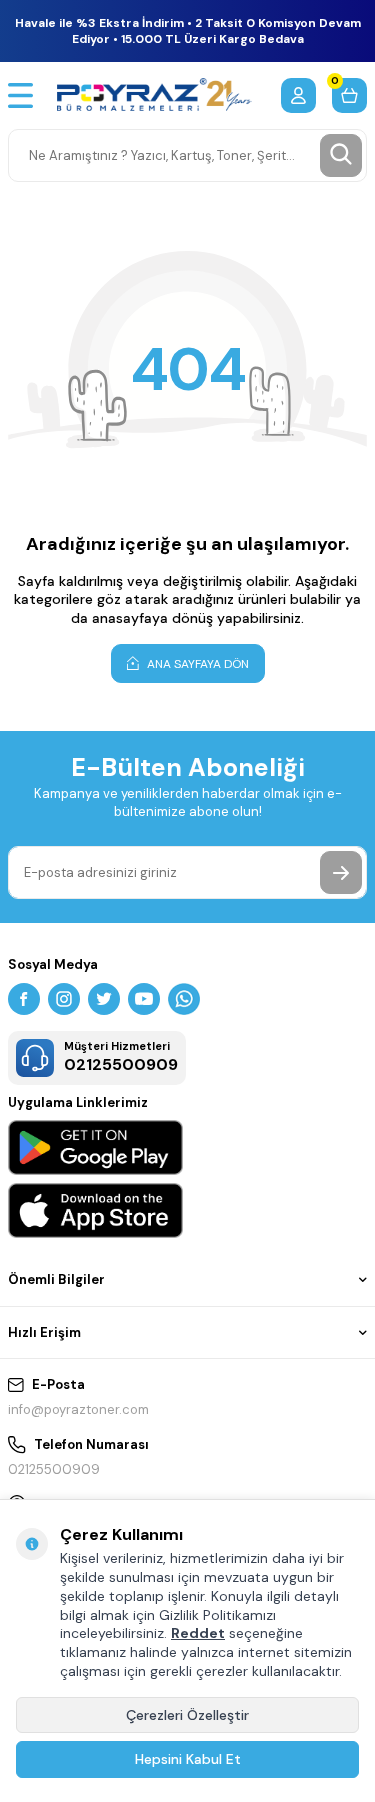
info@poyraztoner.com (78, 1409)
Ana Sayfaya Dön (196, 664)
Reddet (198, 1633)
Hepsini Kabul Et (188, 1759)
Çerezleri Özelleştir (187, 1715)
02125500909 (54, 1469)
